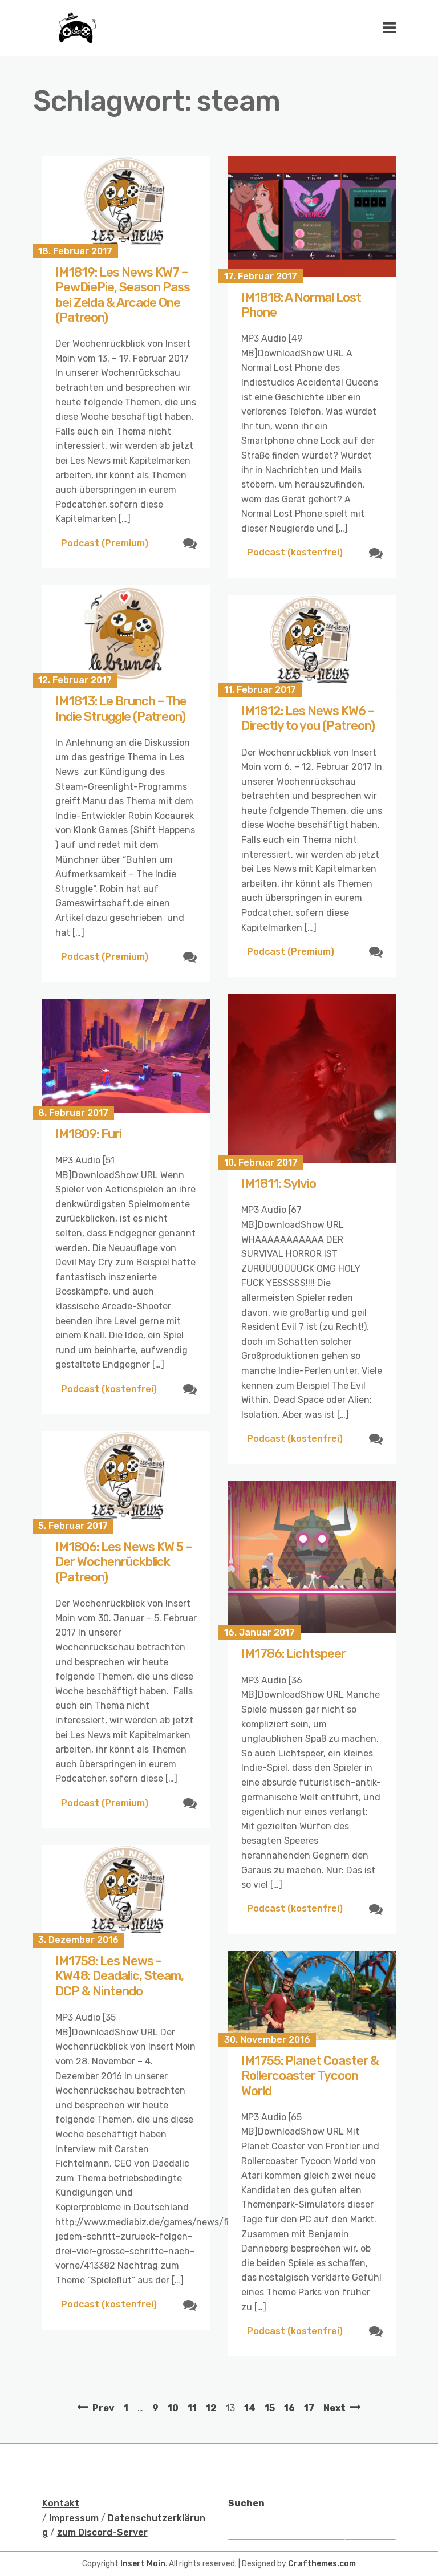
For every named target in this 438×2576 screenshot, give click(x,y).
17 (309, 2408)
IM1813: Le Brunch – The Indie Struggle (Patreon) (121, 709)
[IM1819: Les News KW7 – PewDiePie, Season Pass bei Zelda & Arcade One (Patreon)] (126, 204)
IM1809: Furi (88, 1134)
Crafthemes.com (322, 2564)
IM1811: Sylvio (279, 1184)
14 (250, 2408)
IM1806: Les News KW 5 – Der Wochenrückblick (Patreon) (123, 1562)
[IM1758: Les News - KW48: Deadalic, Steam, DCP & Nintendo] (126, 1893)
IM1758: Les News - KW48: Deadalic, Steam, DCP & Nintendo (119, 1976)
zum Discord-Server (102, 2532)
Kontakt (61, 2503)
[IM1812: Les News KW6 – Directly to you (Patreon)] (312, 642)
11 (192, 2408)
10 (173, 2408)
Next (334, 2408)
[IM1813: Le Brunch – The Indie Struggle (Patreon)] (126, 633)
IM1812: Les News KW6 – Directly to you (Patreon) (308, 718)
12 (211, 2408)
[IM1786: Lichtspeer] (312, 1557)
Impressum (74, 2518)
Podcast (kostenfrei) (295, 552)
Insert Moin (143, 2564)
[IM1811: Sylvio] (312, 1078)
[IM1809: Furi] (126, 1056)
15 (270, 2408)
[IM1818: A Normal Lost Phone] (312, 216)
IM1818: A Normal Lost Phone (301, 305)
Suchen (246, 2503)
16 (289, 2408)
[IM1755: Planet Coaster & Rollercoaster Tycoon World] (312, 1995)
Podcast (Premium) (105, 543)
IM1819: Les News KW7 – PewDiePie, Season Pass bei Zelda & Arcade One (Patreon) (123, 295)
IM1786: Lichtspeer (293, 1654)
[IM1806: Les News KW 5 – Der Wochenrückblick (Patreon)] (126, 1478)
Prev (104, 2408)
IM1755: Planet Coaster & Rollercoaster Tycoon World (310, 2076)
